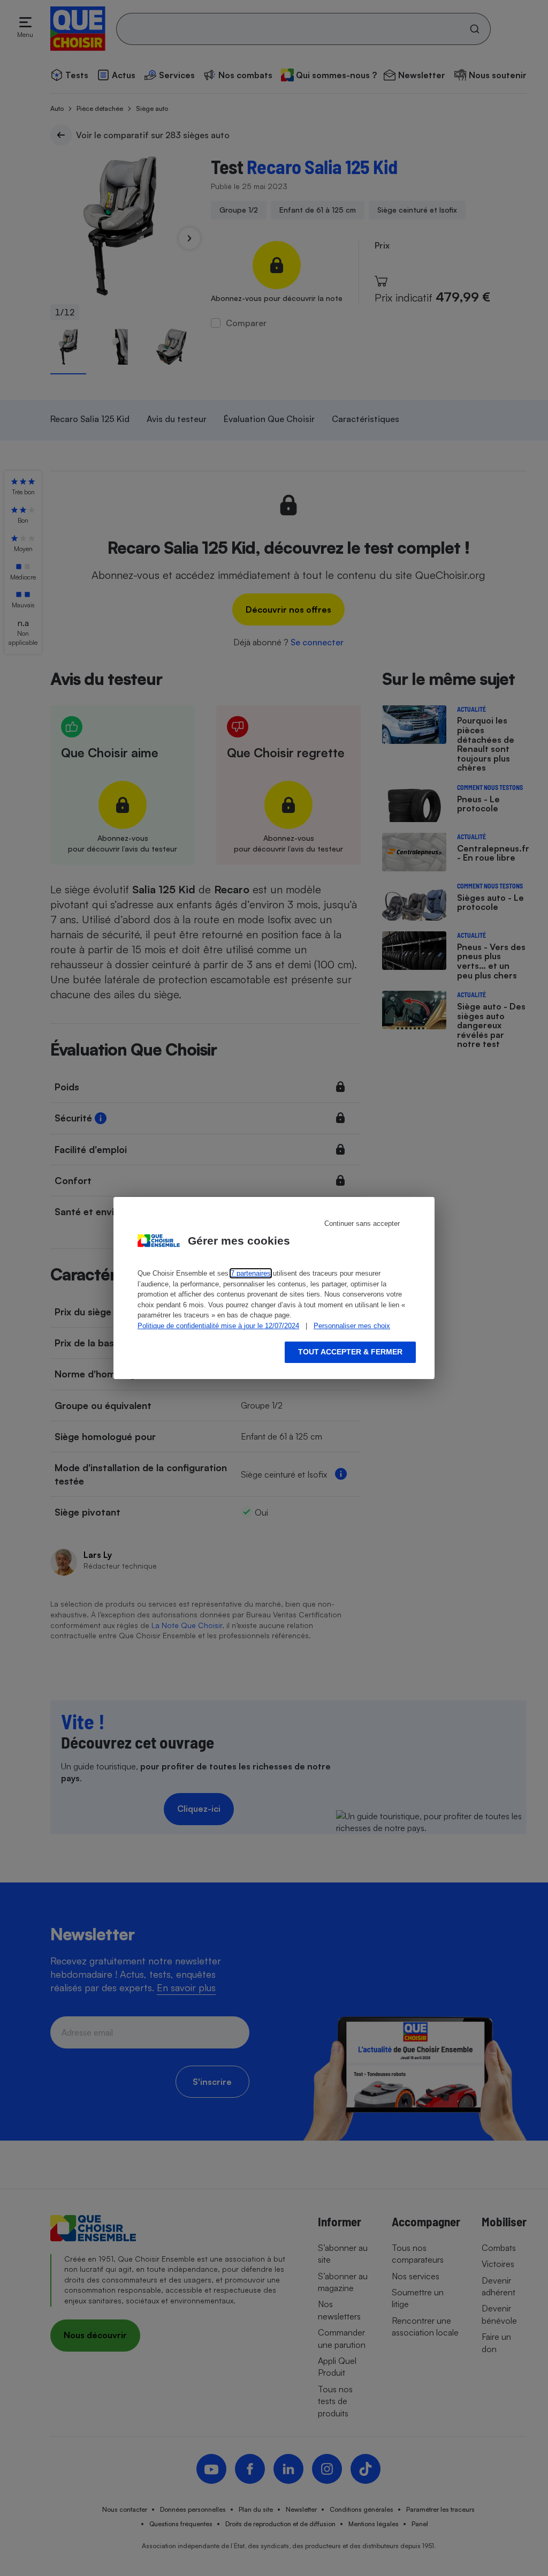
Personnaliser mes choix (352, 1326)
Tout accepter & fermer (350, 1352)
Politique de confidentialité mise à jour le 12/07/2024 (218, 1326)
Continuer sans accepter (362, 1223)
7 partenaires (251, 1273)
